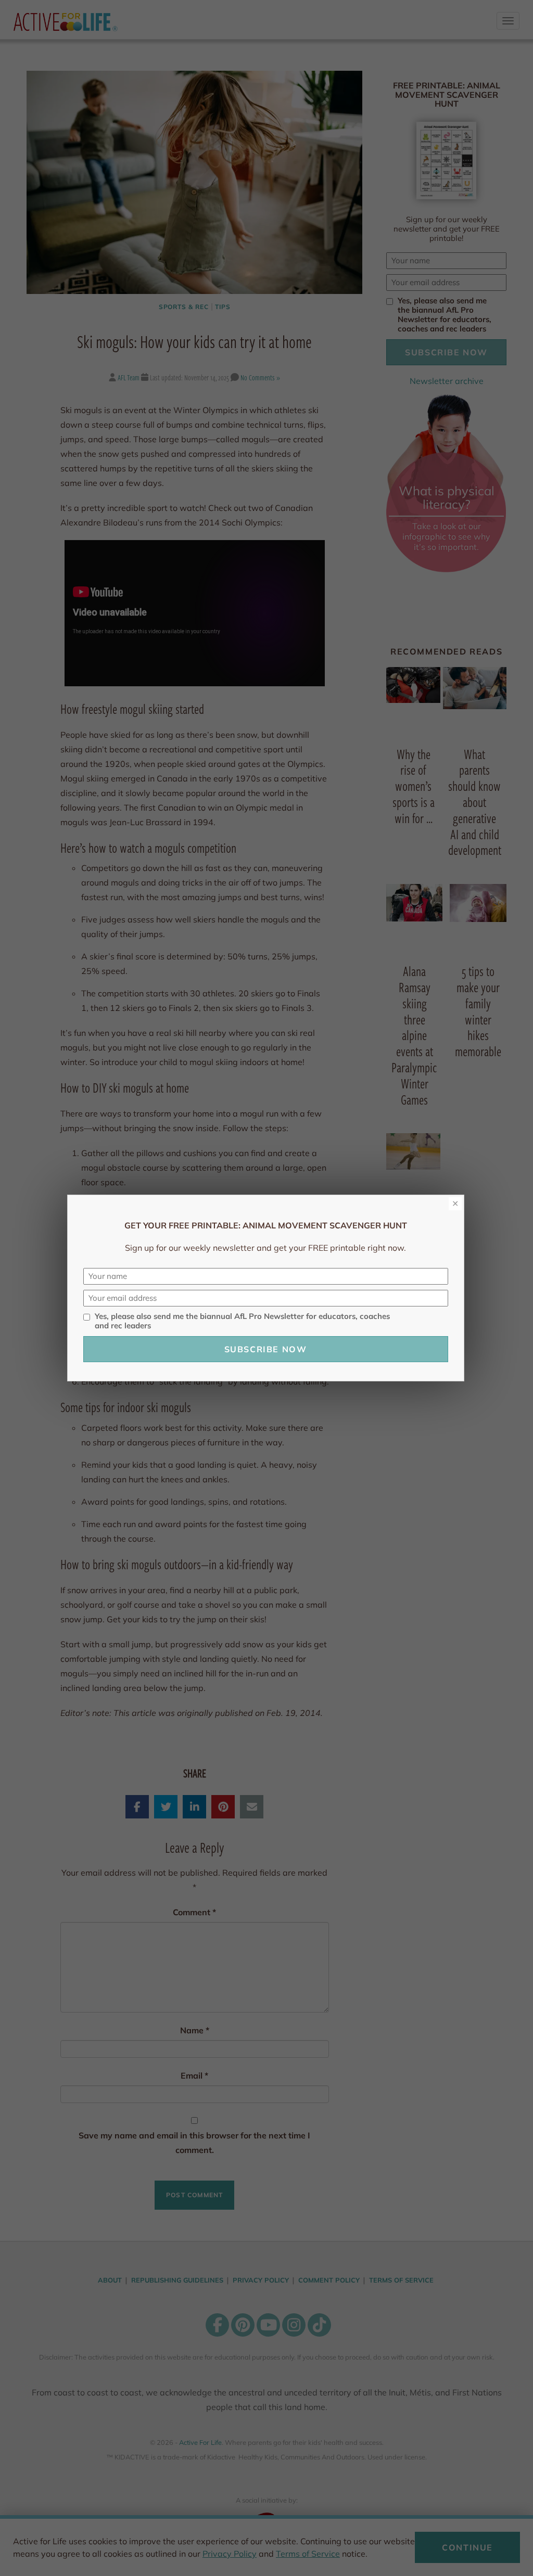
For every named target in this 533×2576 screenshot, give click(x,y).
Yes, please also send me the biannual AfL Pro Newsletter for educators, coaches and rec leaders (242, 1321)
